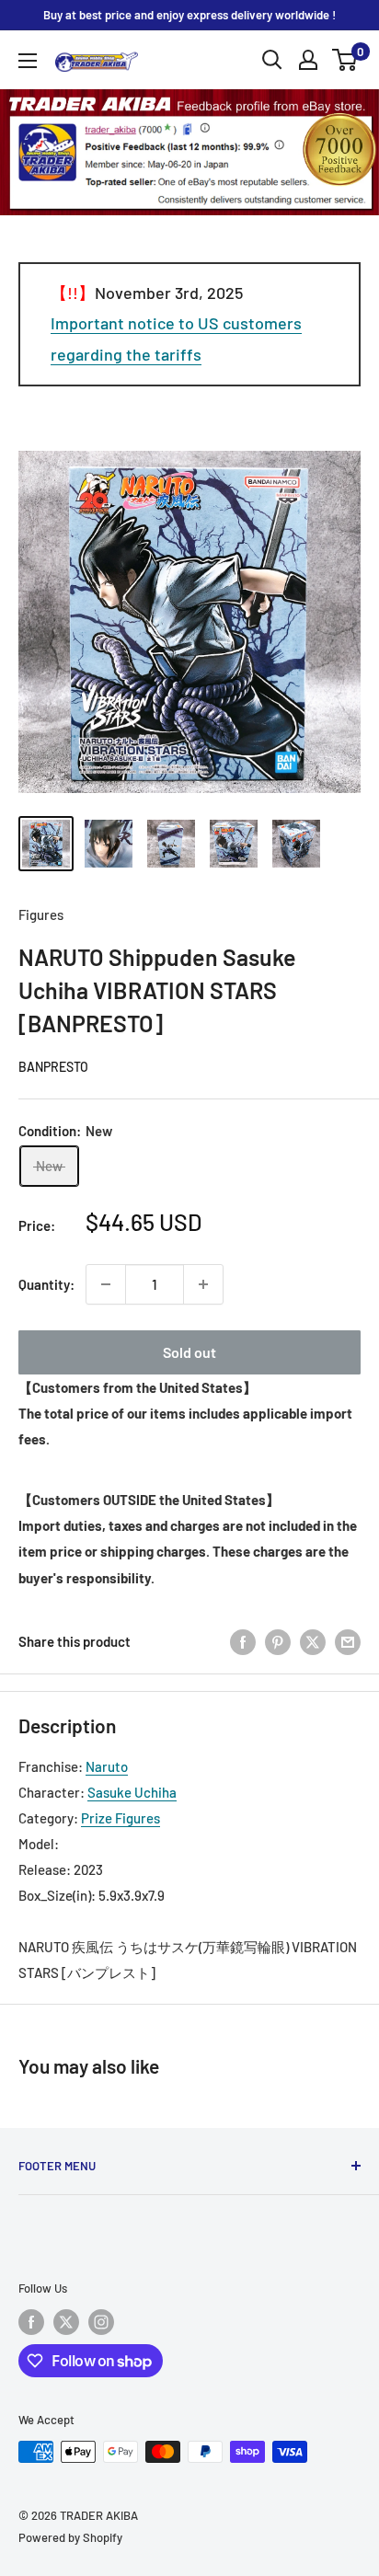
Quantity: (46, 1284)
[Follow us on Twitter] (66, 2322)
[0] (345, 60)
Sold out (189, 1352)
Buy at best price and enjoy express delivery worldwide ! (189, 15)
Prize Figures (121, 1818)
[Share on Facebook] (243, 1641)
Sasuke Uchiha (132, 1792)
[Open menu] (28, 61)
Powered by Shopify (70, 2537)
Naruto (107, 1766)
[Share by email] (348, 1641)
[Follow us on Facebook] (31, 2322)
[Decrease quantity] (106, 1284)
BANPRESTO (53, 1067)
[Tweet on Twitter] (313, 1641)
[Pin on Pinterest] (278, 1641)
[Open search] (272, 60)
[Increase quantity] (203, 1284)
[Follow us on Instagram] (101, 2322)
